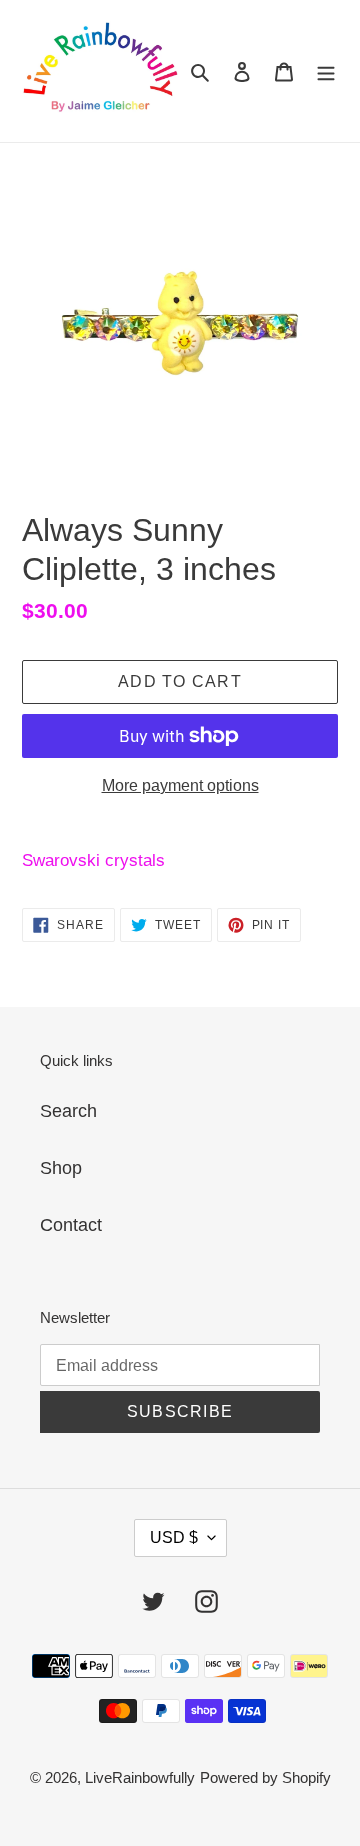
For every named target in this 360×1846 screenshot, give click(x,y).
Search (68, 1111)
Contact (71, 1225)
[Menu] (326, 71)
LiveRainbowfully (140, 1777)
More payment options (180, 785)
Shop (61, 1168)
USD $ (174, 1537)
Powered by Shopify (265, 1777)
